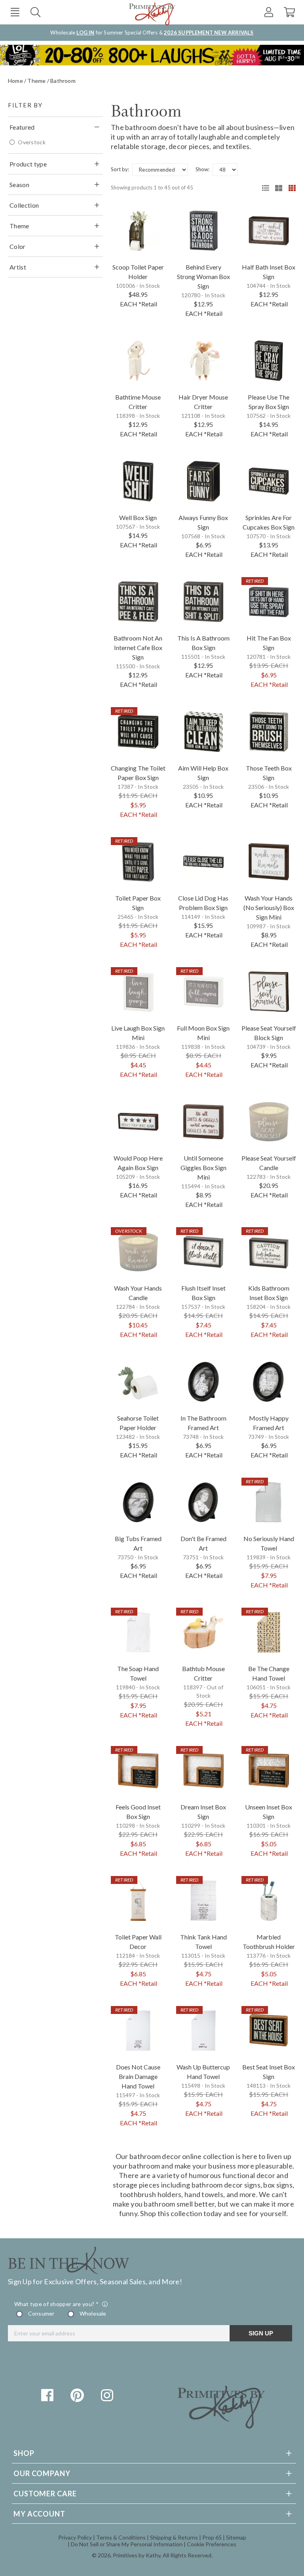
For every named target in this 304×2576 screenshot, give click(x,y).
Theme (36, 81)
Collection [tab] (24, 205)
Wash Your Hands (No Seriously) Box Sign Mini (269, 907)
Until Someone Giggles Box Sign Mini (203, 1168)
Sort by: (120, 169)
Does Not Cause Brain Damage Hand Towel (138, 2076)
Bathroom (63, 81)
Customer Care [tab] (45, 2494)
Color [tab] (18, 246)
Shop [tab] (24, 2453)
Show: (202, 169)
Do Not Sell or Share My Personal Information (127, 2544)
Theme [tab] (19, 226)
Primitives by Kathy (137, 2555)
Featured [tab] (22, 127)
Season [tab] (19, 185)
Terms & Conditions (121, 2537)
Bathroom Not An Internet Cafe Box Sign (138, 647)
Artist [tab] (18, 267)
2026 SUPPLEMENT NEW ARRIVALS (209, 33)
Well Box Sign (138, 517)
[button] (15, 12)
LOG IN (85, 33)
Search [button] (35, 12)
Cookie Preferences (212, 2544)
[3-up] (276, 188)
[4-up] (289, 188)
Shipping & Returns (174, 2537)
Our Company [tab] (42, 2473)
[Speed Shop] (263, 188)
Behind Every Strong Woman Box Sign (203, 276)
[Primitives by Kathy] (221, 2426)
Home (15, 81)
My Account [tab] (39, 2514)
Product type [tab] (28, 164)
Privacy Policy (75, 2537)
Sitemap (236, 2537)
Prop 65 (212, 2537)
